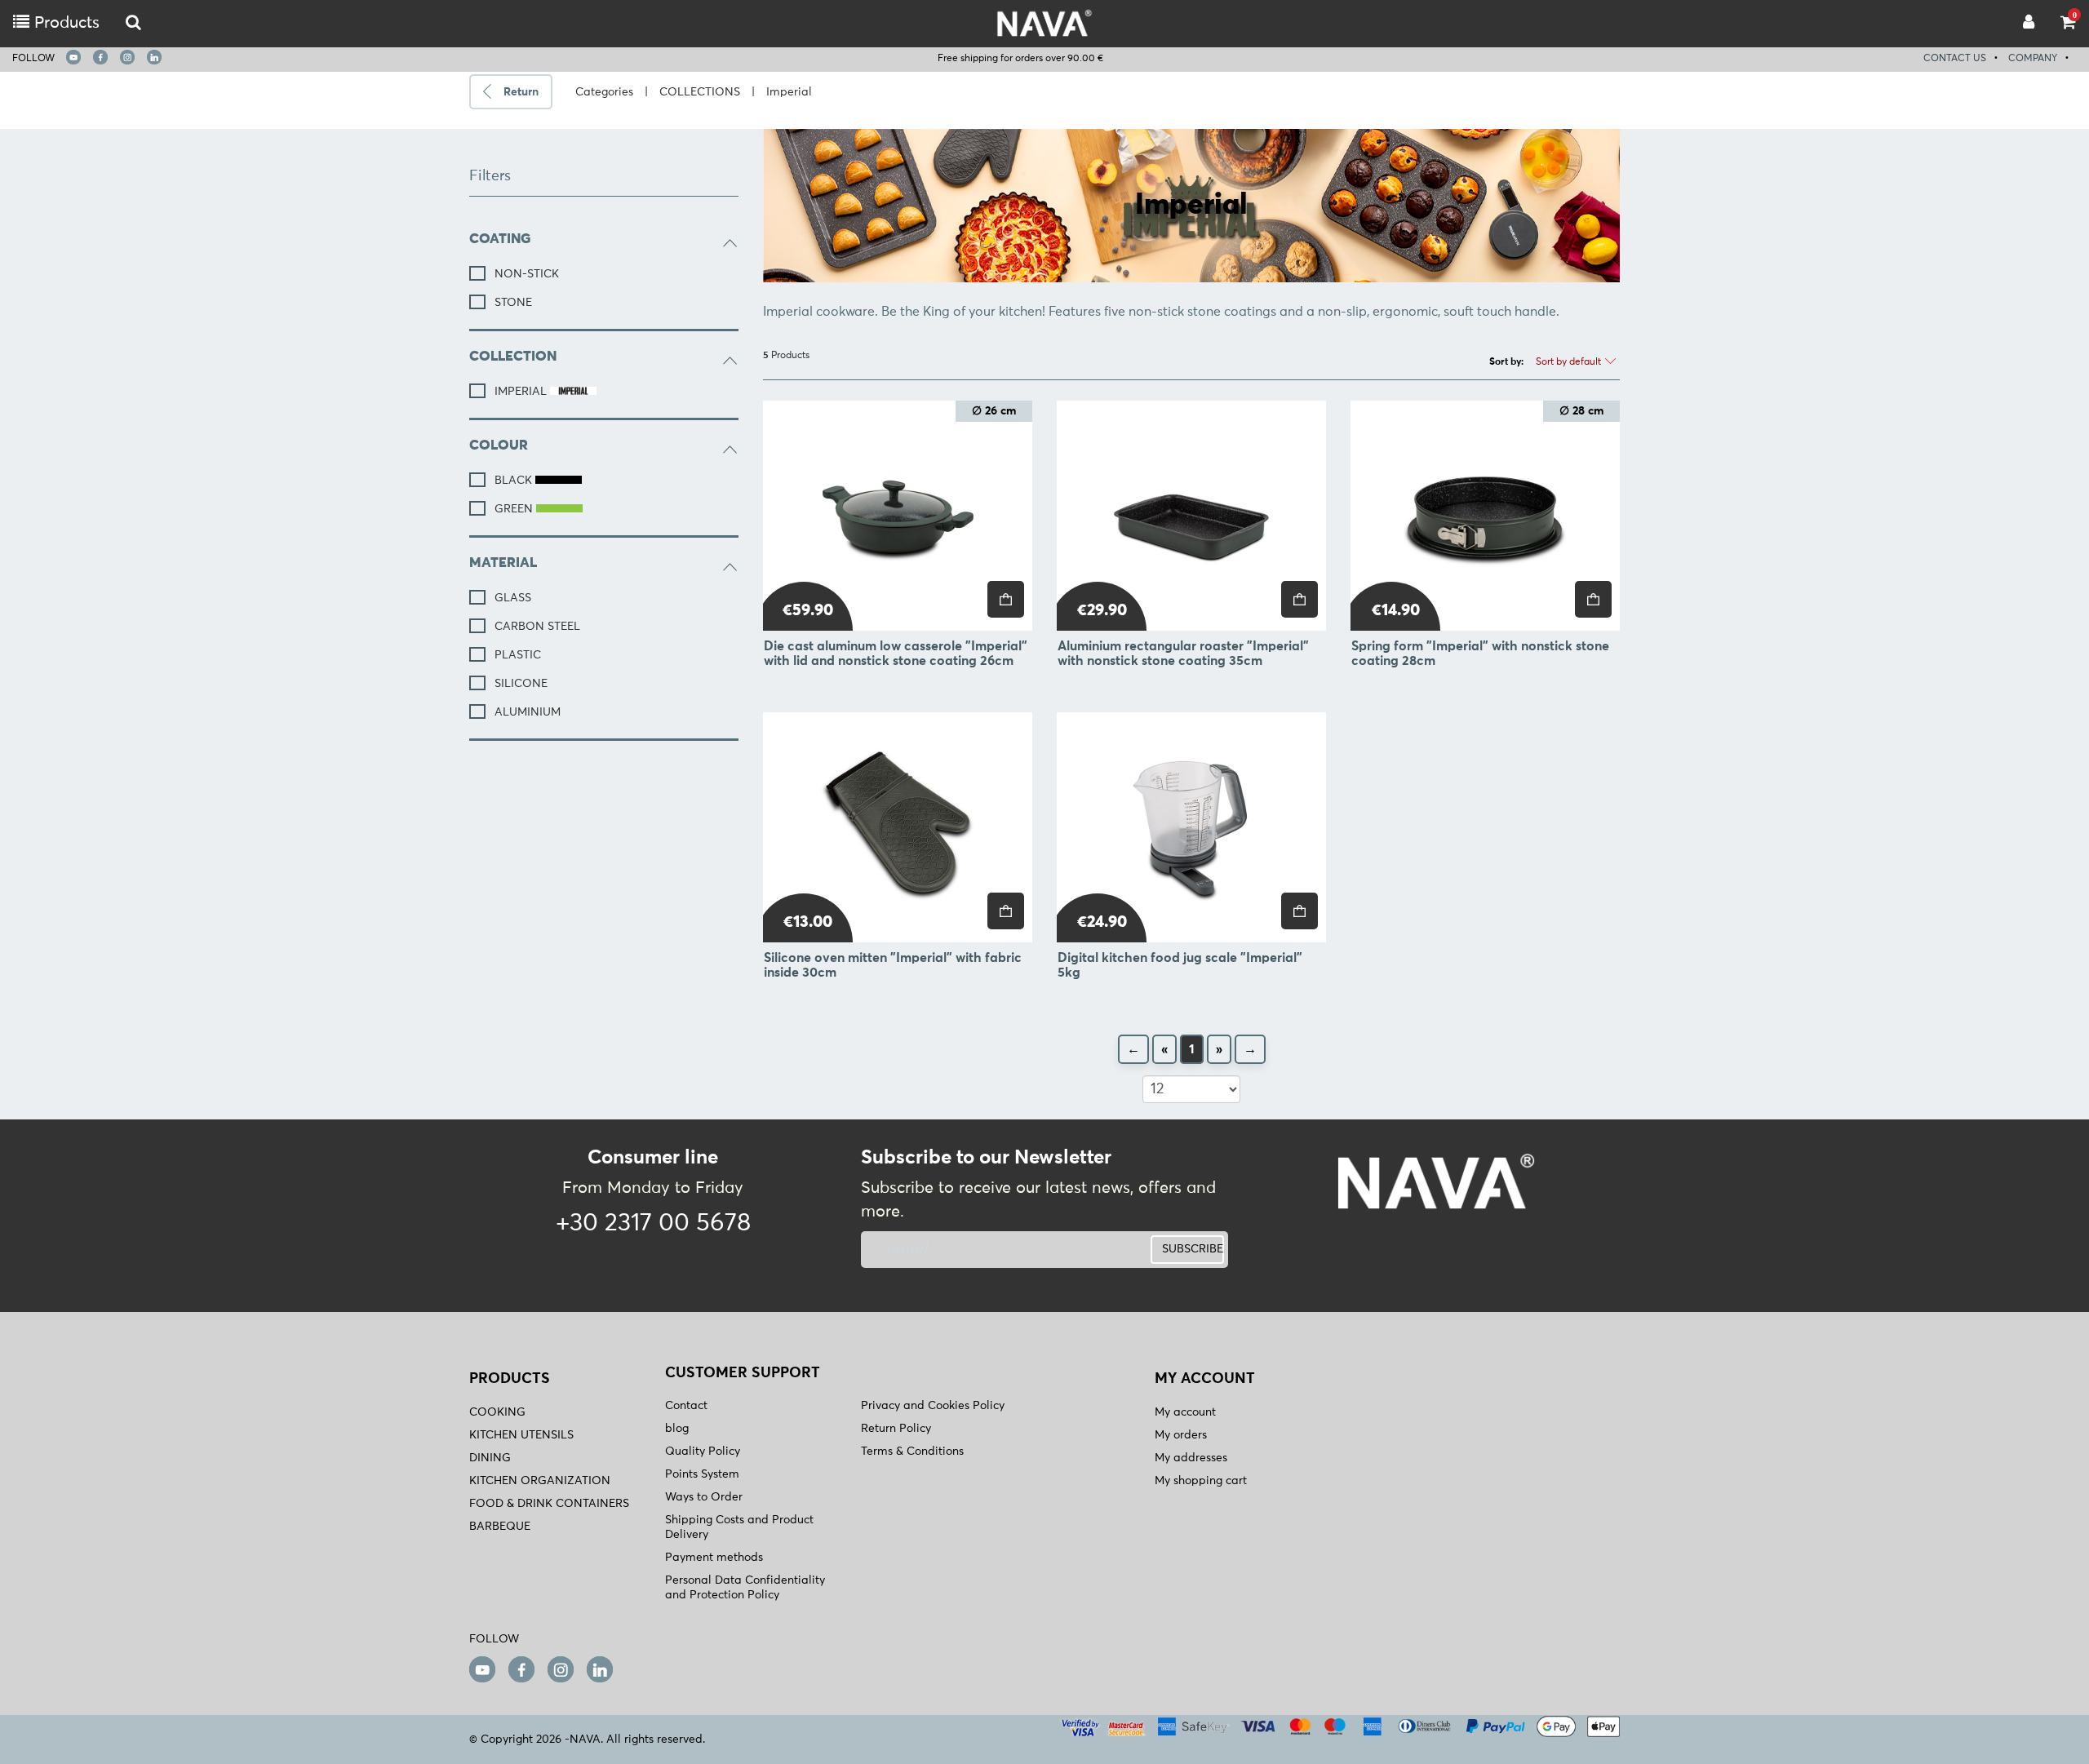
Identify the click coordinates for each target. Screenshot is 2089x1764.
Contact (686, 1406)
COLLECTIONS (700, 92)
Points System (702, 1474)
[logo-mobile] (133, 23)
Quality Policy (703, 1452)
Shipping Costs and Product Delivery (739, 1527)
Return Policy (896, 1429)
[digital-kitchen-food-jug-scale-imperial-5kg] (1191, 827)
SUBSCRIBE (1193, 1249)
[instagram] (127, 57)
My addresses (1191, 1458)
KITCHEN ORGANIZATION (540, 1481)
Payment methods (714, 1558)
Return (521, 92)
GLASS (513, 598)
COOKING (497, 1412)
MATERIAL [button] (503, 563)
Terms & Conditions (912, 1452)
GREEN (515, 509)
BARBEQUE (500, 1527)
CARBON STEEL (537, 627)
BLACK (515, 481)
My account (1185, 1412)
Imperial (789, 92)
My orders (1181, 1435)
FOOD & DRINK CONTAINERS (549, 1504)
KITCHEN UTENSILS (521, 1435)
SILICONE (521, 684)
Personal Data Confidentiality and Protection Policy (745, 1588)
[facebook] (100, 57)
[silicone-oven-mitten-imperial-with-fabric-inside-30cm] (898, 827)
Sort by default (1570, 362)
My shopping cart (1201, 1481)
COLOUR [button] (499, 446)
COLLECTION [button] (513, 357)
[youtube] (73, 57)
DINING (490, 1458)
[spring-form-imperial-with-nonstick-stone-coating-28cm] (1485, 516)
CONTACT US (1955, 59)
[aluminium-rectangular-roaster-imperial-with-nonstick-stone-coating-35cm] (1191, 516)
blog (677, 1429)
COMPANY (2033, 59)
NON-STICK (527, 274)
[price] (1006, 599)
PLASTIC (518, 655)
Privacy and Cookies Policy (933, 1406)
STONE (513, 303)
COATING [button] (500, 239)
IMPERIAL (522, 392)
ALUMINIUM (528, 712)
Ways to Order (704, 1497)
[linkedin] (154, 57)
